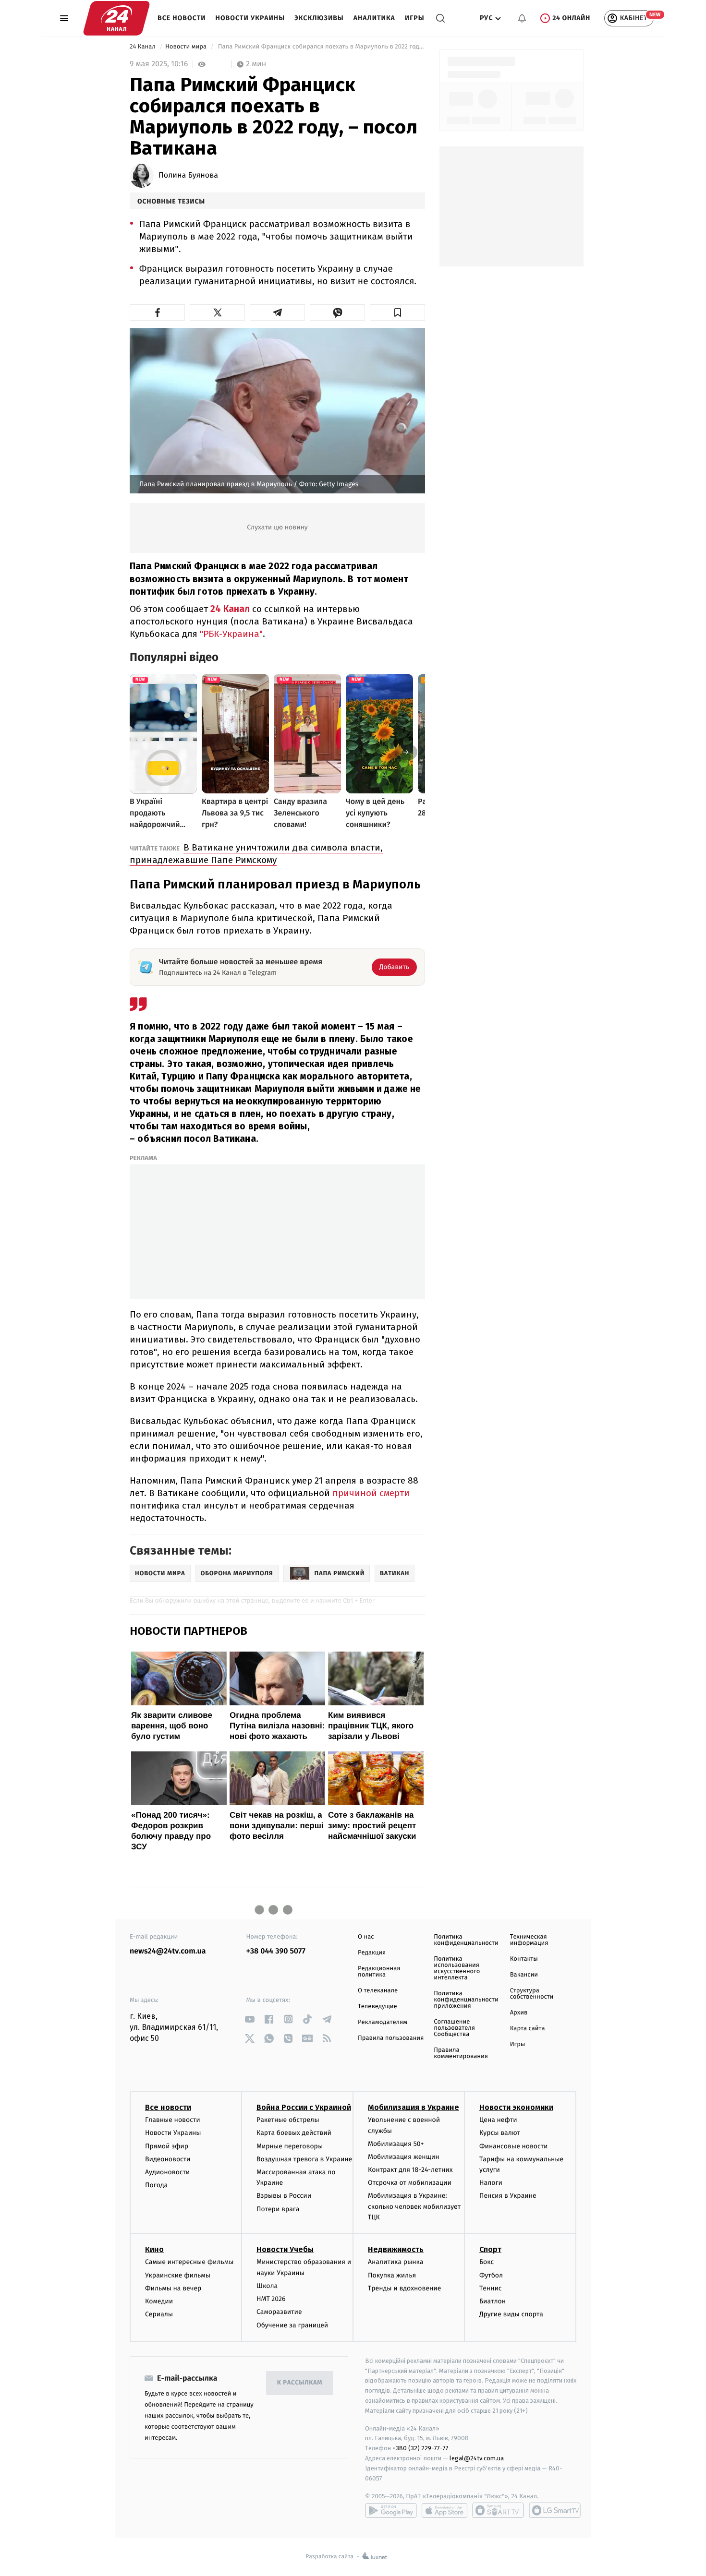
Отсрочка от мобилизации (410, 2183)
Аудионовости (167, 2172)
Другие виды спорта (511, 2314)
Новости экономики (516, 2107)
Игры (415, 18)
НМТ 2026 (271, 2299)
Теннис (491, 2288)
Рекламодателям (383, 2022)
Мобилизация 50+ (396, 2144)
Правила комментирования (461, 2053)
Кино (154, 2249)
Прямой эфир (167, 2146)
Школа (267, 2286)
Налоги (491, 2183)
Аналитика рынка (396, 2262)
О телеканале (378, 1991)
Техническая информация (529, 1940)
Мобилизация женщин (404, 2157)
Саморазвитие (279, 2312)
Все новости (182, 18)
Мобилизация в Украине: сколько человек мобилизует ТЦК (414, 2206)
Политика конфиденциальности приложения (466, 2000)
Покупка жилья (392, 2275)
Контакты (524, 1959)
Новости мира (187, 47)
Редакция (372, 1953)
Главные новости (173, 2120)
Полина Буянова (188, 176)
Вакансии (524, 1975)
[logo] (116, 18)
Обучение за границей (292, 2325)
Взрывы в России (284, 2196)
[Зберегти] (397, 312)
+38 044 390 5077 (276, 1951)
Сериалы (159, 2314)
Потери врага (278, 2209)
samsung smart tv (555, 2510)
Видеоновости (168, 2159)
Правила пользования (391, 2038)
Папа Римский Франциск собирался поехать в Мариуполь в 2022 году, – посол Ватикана (321, 47)
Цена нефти (498, 2120)
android (391, 2510)
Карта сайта (528, 2029)
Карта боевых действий (294, 2133)
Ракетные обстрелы (288, 2120)
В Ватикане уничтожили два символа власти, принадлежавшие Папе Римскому (256, 854)
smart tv (498, 2510)
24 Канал (143, 47)
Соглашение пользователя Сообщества (454, 2028)
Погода (156, 2185)
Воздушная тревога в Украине (304, 2159)
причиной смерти (371, 1493)
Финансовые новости (513, 2146)
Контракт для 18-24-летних (410, 2170)
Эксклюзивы (319, 18)
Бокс (487, 2262)
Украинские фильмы (178, 2275)
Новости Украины (250, 18)
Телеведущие (377, 2007)
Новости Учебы (285, 2249)
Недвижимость (396, 2249)
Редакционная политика (379, 1972)
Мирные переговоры (290, 2146)
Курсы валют (500, 2133)
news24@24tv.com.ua (168, 1951)
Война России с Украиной (304, 2107)
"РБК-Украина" (231, 634)
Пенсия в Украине (508, 2196)
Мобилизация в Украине (414, 2107)
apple (444, 2510)
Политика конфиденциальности (466, 1940)
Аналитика (374, 18)
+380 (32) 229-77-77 (420, 2448)
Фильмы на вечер (173, 2288)
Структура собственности (532, 1994)
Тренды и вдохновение (404, 2288)
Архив (519, 2013)
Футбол (491, 2275)
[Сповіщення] (522, 18)
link (250, 2019)
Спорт (490, 2249)
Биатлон (493, 2301)
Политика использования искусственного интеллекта (457, 1968)
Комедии (159, 2301)
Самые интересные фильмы (189, 2262)
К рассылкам (300, 2383)
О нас (366, 1937)
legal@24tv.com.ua (477, 2458)
